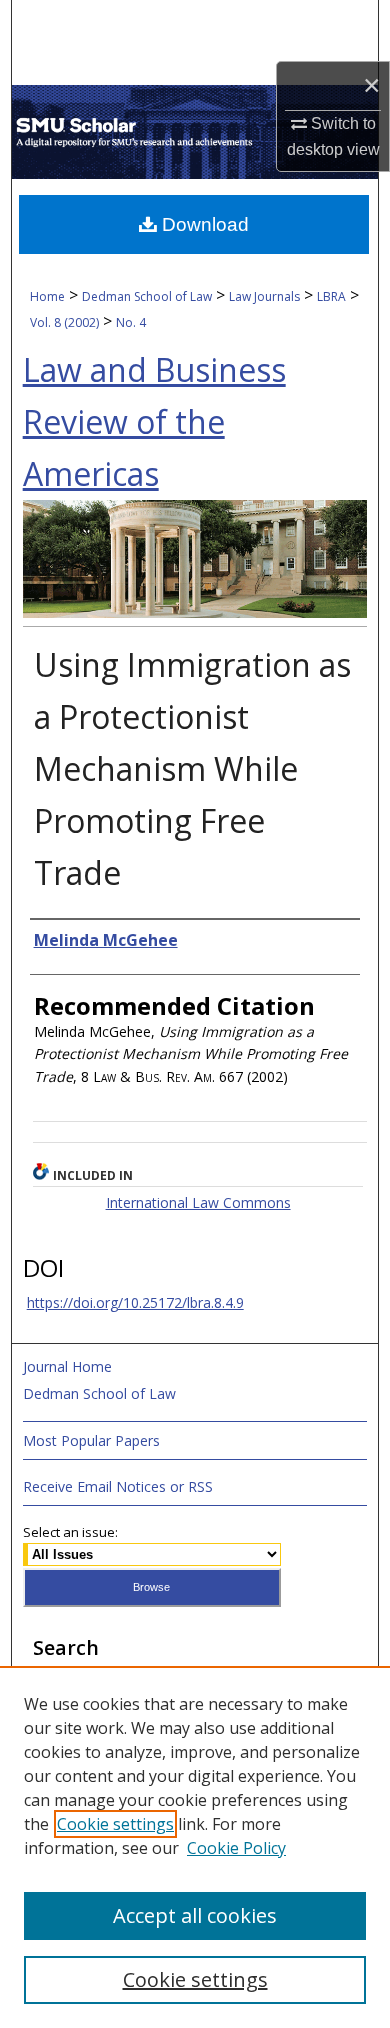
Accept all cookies (195, 1915)
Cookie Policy (236, 1848)
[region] (195, 1847)
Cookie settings (115, 1824)
